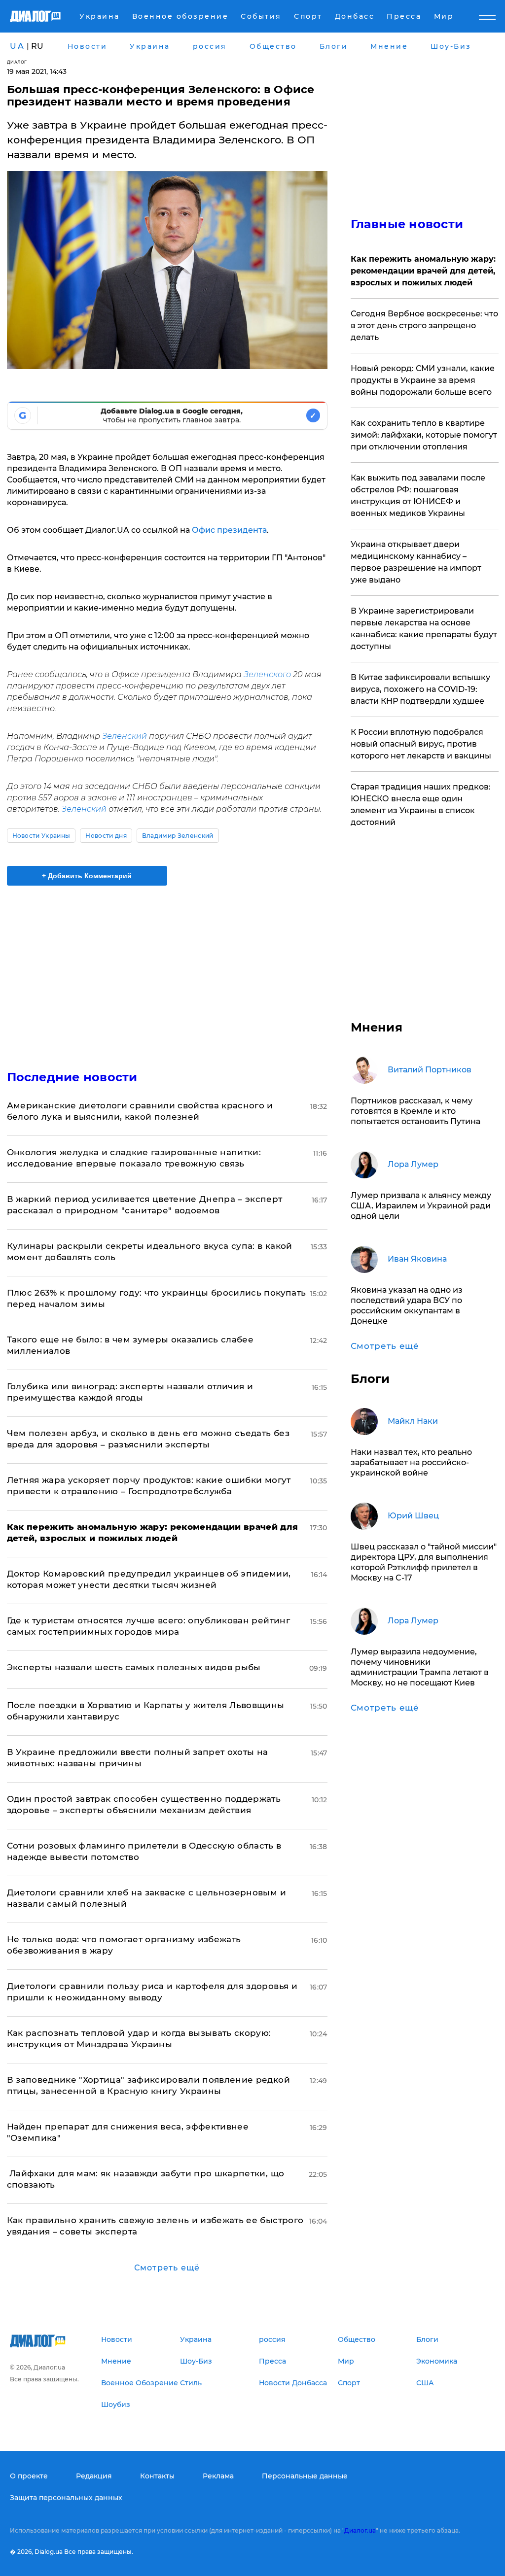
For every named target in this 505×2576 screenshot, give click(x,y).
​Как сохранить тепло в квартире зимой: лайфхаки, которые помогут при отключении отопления (424, 435)
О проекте (29, 2476)
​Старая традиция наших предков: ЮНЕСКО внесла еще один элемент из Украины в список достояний (421, 805)
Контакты (157, 2476)
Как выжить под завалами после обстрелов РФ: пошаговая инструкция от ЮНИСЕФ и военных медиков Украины (418, 496)
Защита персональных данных (66, 2498)
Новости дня (106, 836)
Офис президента (229, 530)
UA (17, 46)
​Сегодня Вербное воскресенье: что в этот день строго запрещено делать (424, 326)
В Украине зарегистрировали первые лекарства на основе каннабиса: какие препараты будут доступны (424, 629)
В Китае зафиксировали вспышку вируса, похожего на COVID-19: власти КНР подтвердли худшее (420, 689)
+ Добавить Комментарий (87, 876)
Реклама (218, 2476)
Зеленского (267, 674)
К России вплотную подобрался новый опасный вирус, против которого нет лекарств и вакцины (421, 744)
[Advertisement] (167, 972)
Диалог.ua (360, 2530)
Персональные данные (305, 2476)
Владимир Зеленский (178, 836)
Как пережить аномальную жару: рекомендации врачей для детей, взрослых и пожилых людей (423, 271)
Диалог (17, 62)
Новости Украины (41, 836)
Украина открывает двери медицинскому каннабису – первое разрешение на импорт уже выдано (416, 562)
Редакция (94, 2476)
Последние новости (72, 1077)
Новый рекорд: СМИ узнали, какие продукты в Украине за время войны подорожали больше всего (423, 380)
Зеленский (125, 736)
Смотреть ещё (167, 2268)
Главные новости (407, 224)
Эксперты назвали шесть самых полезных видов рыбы (134, 1667)
